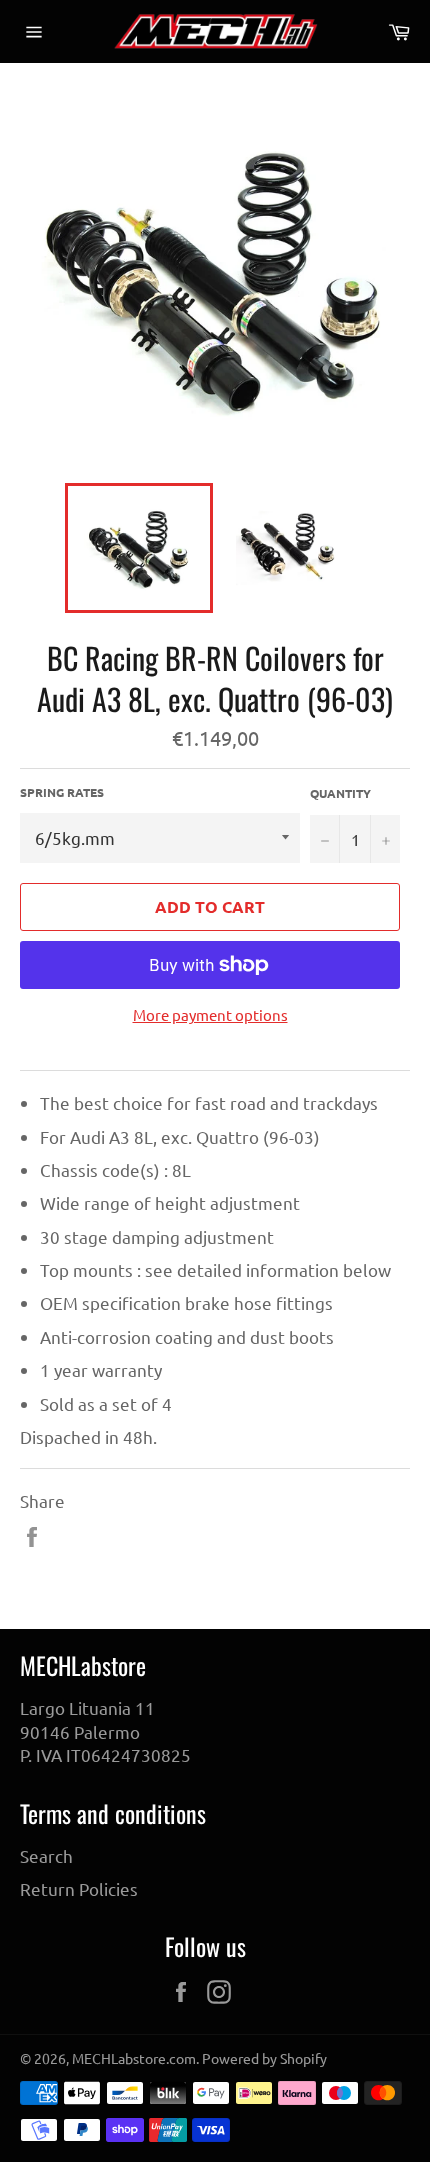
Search (46, 1855)
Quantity (340, 793)
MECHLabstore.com (134, 2058)
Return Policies (79, 1888)
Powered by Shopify (264, 2058)
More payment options (210, 1014)
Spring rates (62, 792)
